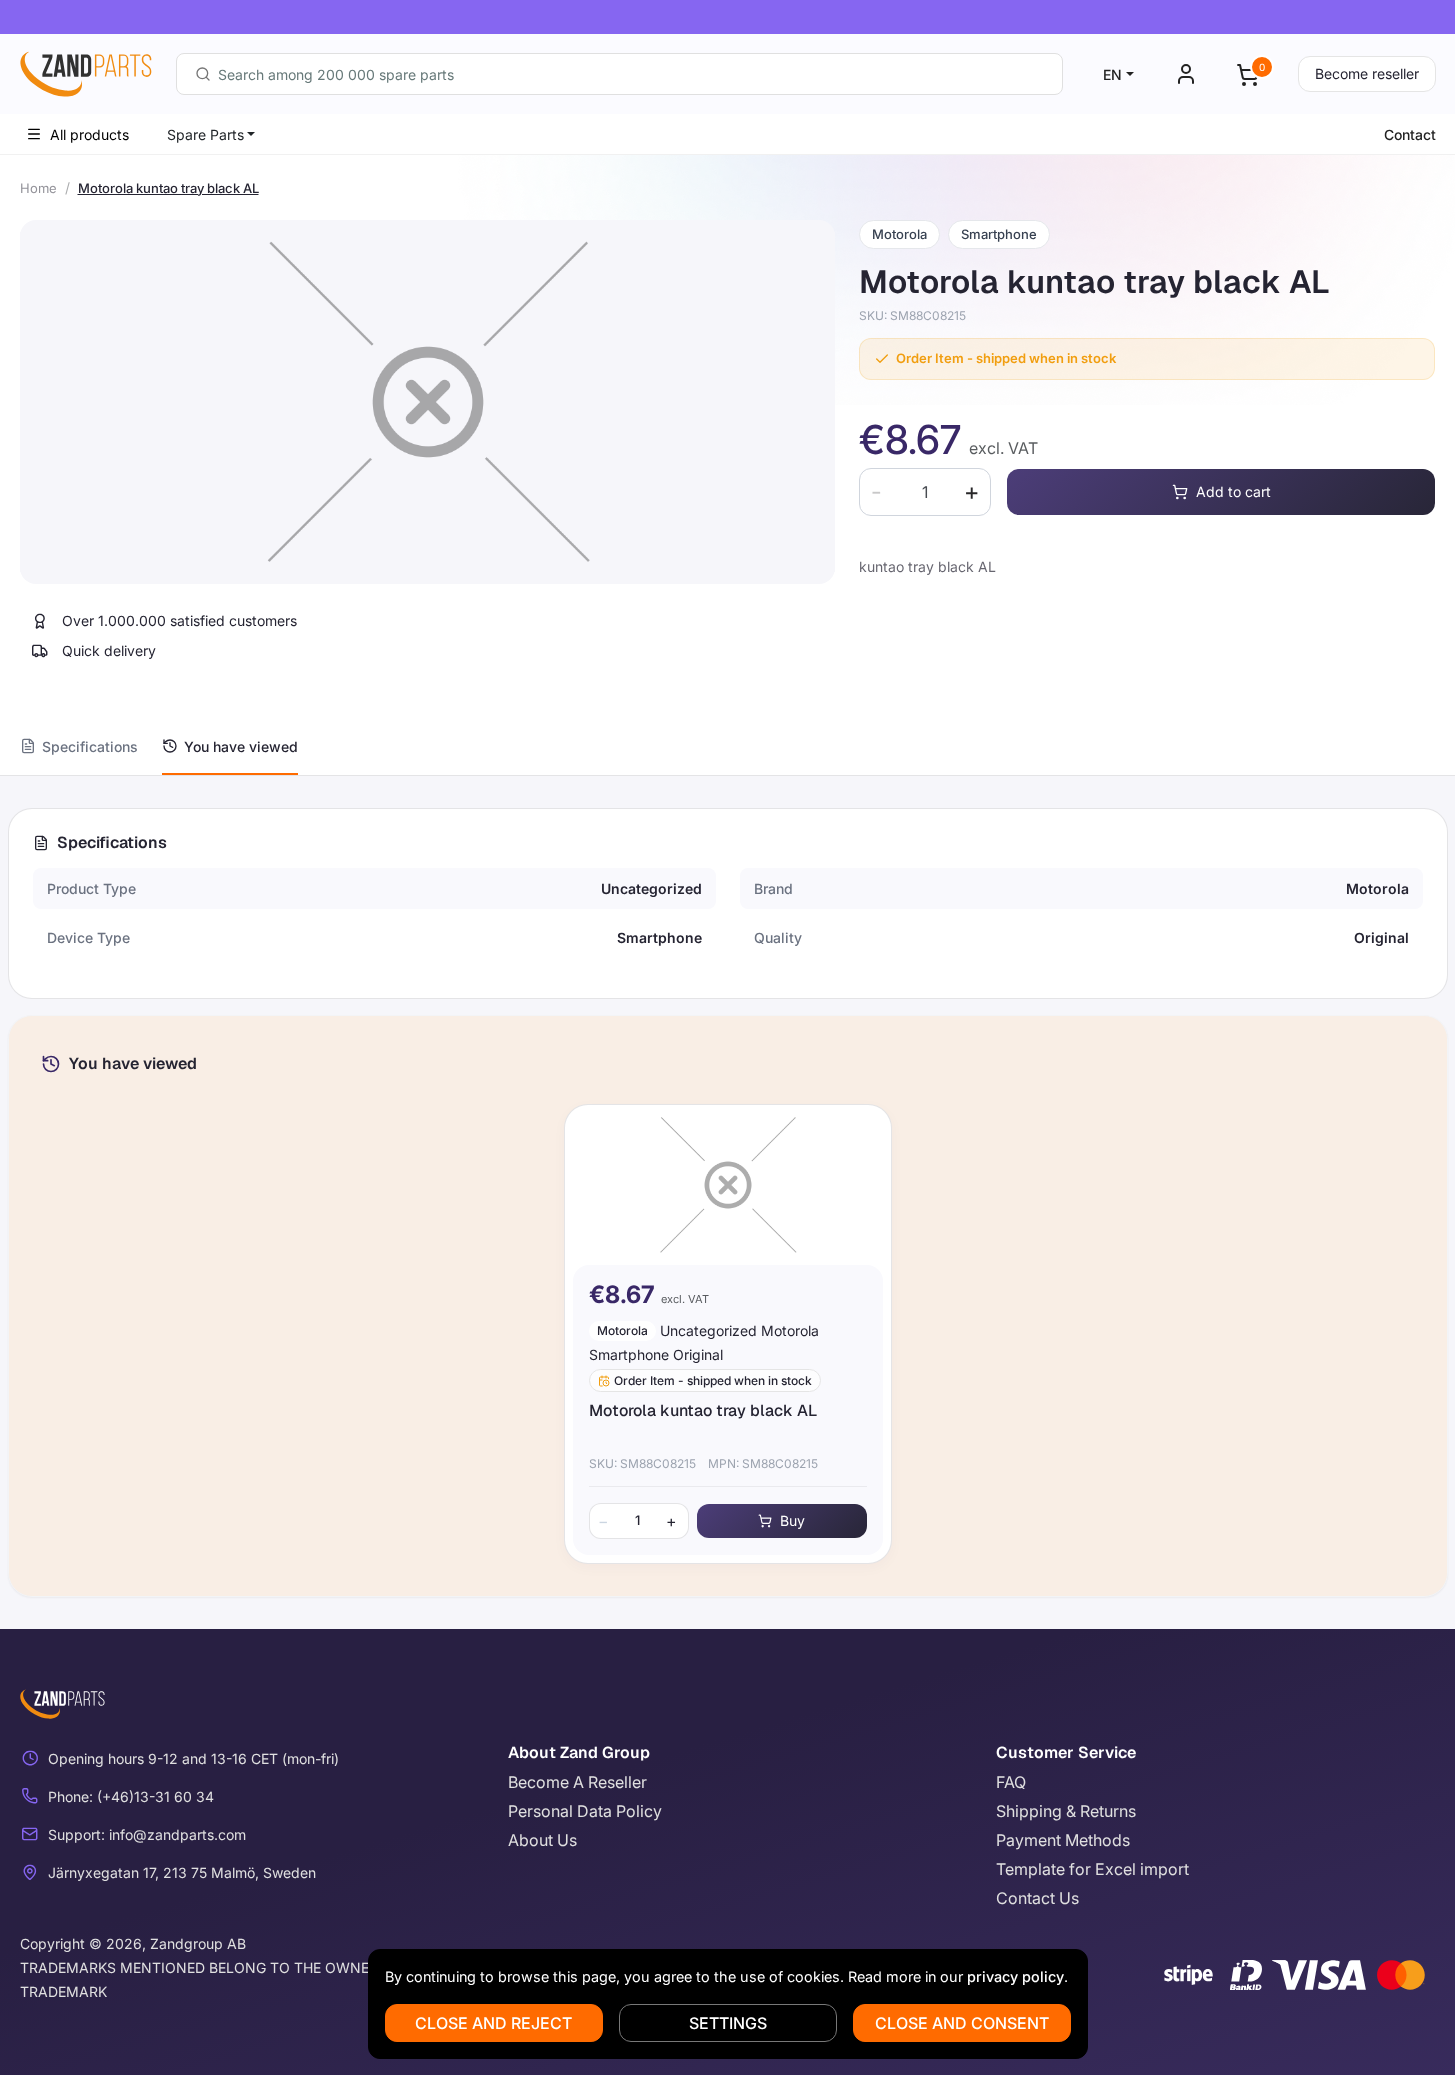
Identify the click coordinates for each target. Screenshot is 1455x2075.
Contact (1410, 134)
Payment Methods (1063, 1840)
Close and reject (493, 2023)
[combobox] (619, 74)
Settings (728, 2023)
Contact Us (1037, 1898)
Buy (792, 1520)
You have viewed (241, 746)
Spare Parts (205, 134)
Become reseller (1367, 73)
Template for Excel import (1092, 1869)
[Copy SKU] (980, 316)
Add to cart (1233, 491)
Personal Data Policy (585, 1811)
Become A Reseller (577, 1782)
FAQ (1011, 1782)
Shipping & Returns (1066, 1811)
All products (89, 134)
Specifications (90, 746)
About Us (542, 1840)
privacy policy (1015, 1976)
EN (1112, 74)
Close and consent (962, 2023)
